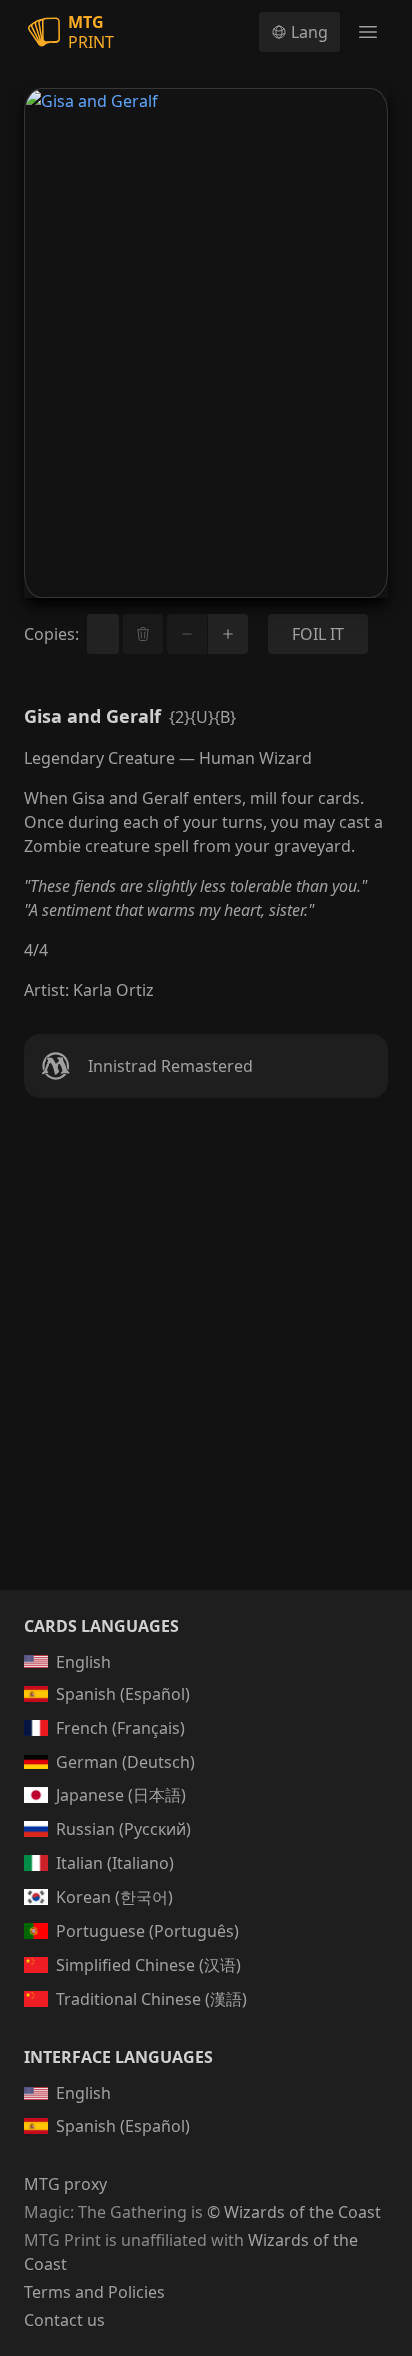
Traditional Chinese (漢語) (151, 1999)
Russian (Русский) (123, 1829)
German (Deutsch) (125, 1762)
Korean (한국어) (114, 1897)
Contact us (64, 2320)
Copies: (51, 634)
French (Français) (120, 1728)
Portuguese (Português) (147, 1931)
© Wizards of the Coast (294, 2212)
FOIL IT (318, 634)
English (83, 1662)
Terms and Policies (94, 2292)
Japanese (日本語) (121, 1795)
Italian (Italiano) (115, 1863)
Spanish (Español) (123, 1694)
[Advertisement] (206, 1368)
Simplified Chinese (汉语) (148, 1965)
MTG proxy (65, 2184)
